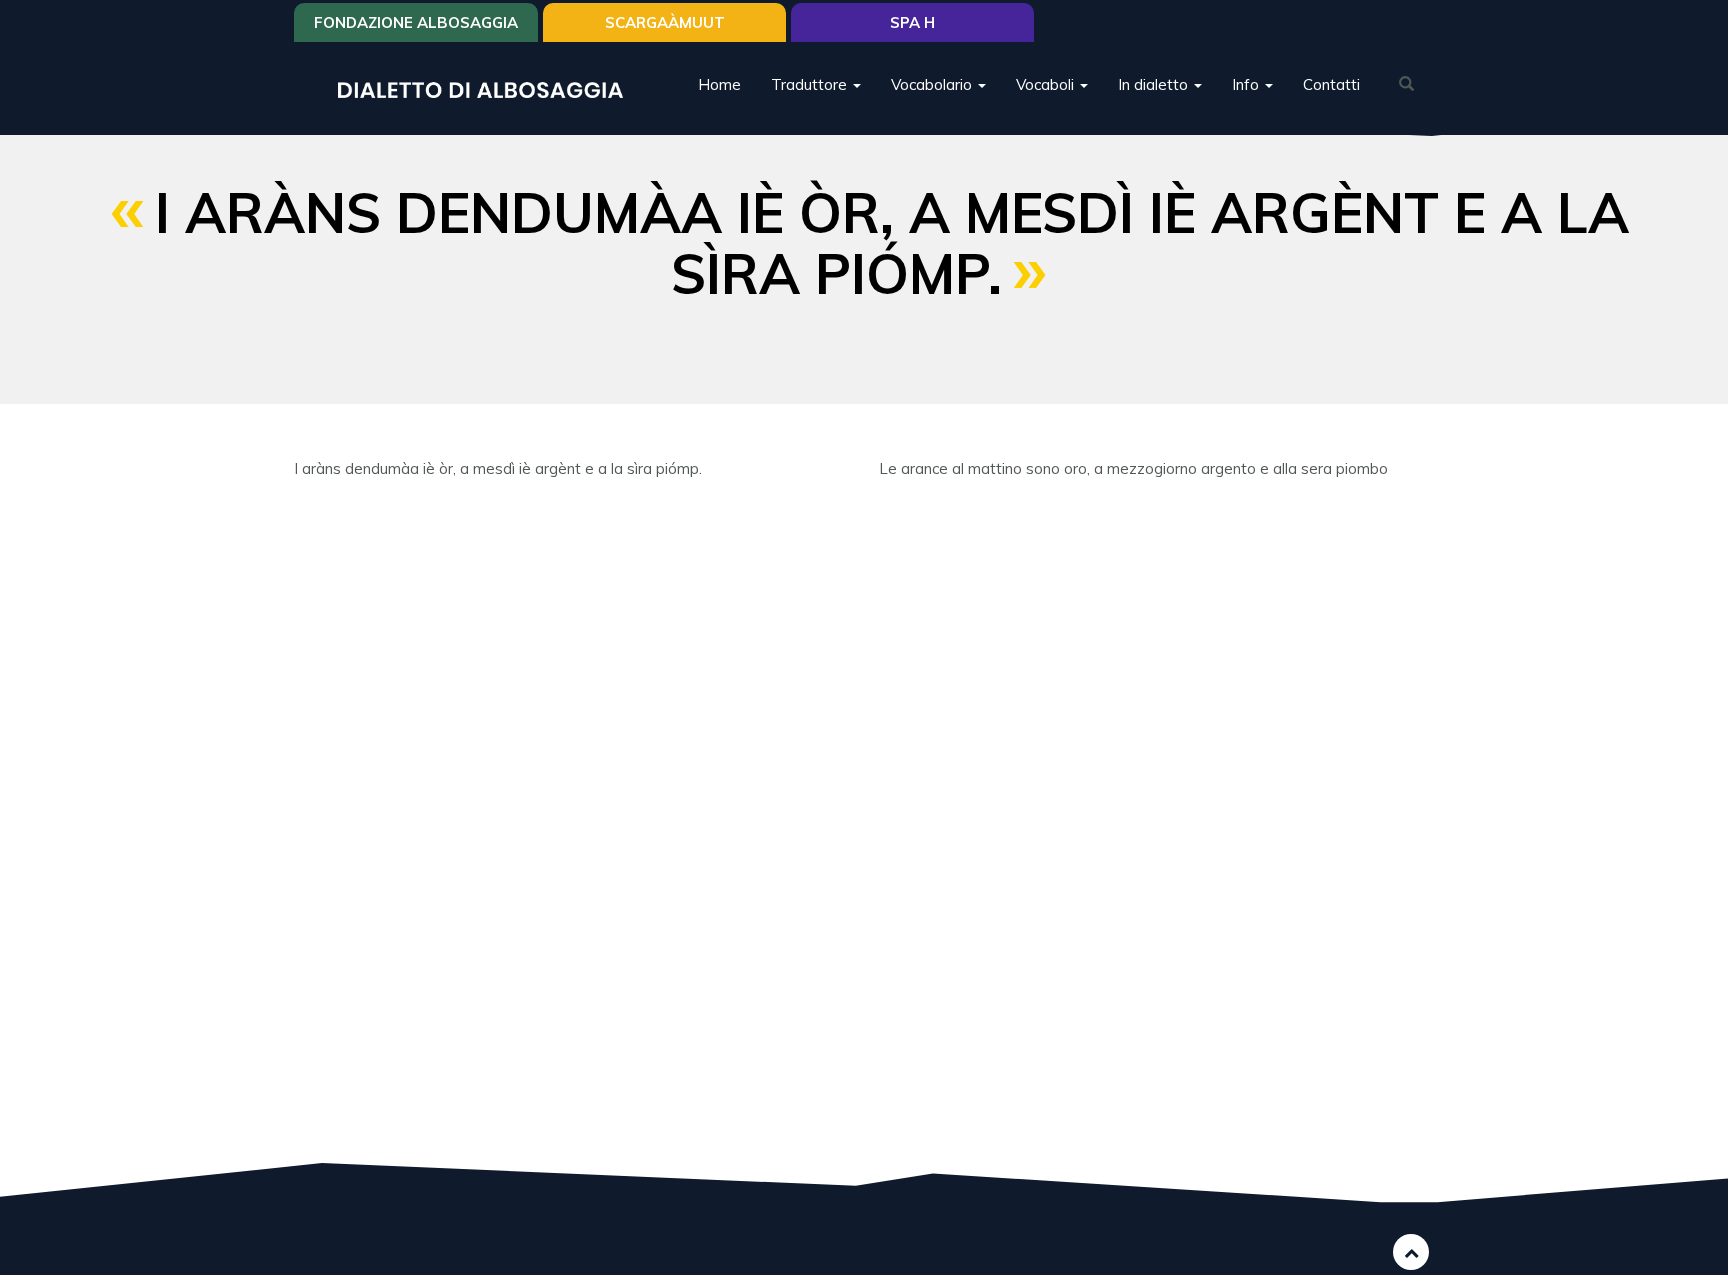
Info (1247, 84)
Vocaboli (1047, 84)
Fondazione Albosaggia (416, 22)
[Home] (488, 88)
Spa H (912, 22)
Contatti (1331, 84)
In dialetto (1155, 84)
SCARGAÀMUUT (665, 22)
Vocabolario (933, 84)
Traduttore (811, 84)
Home (719, 84)
